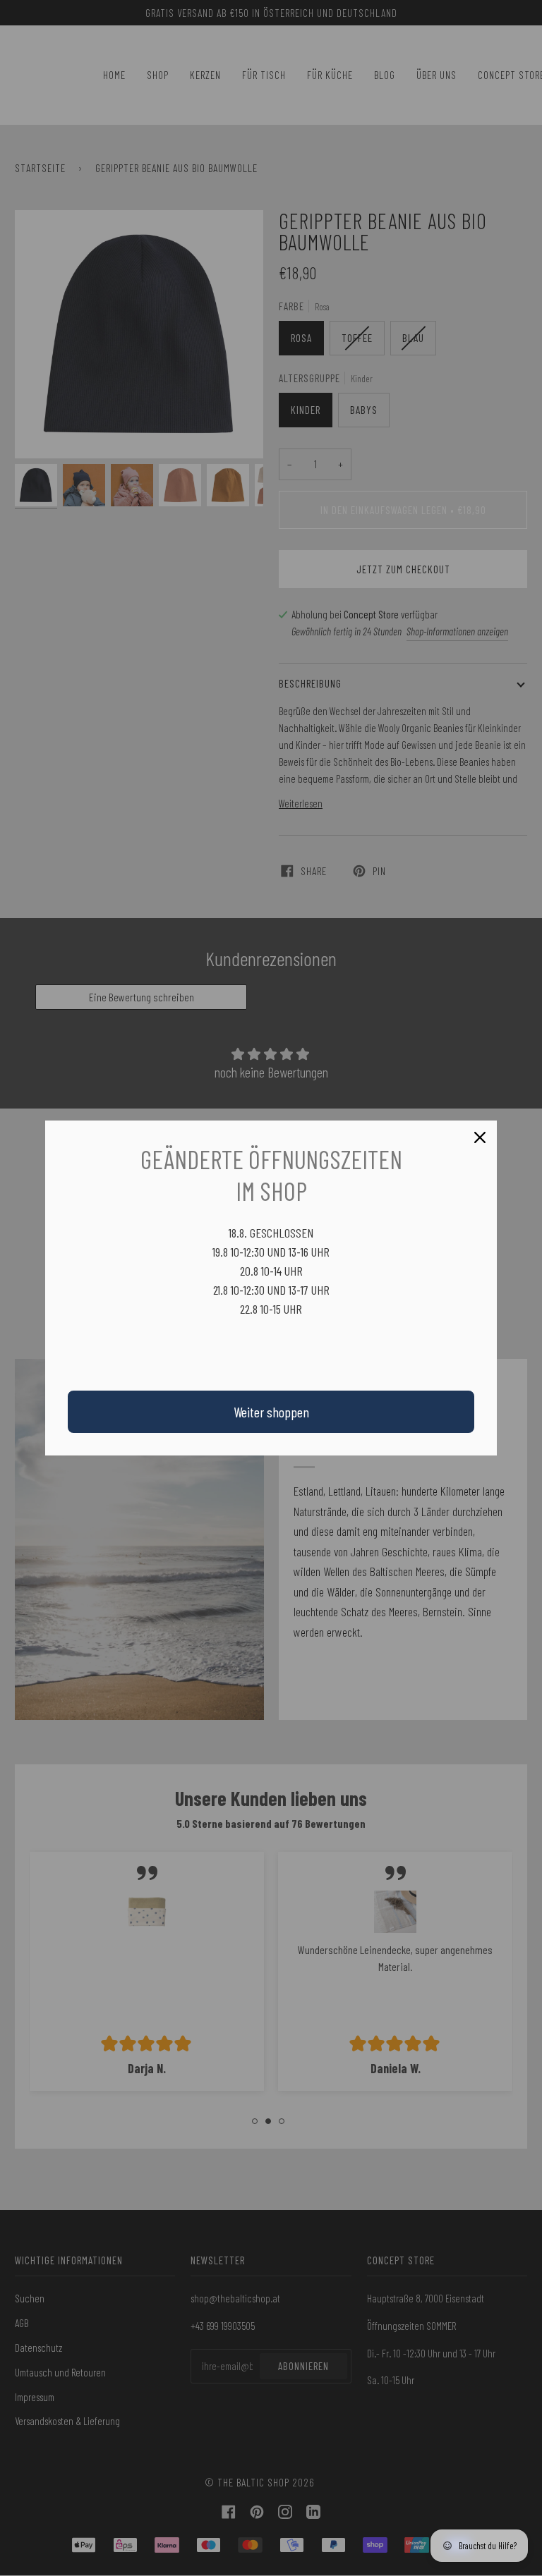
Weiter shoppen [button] (271, 1412)
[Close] (480, 1137)
